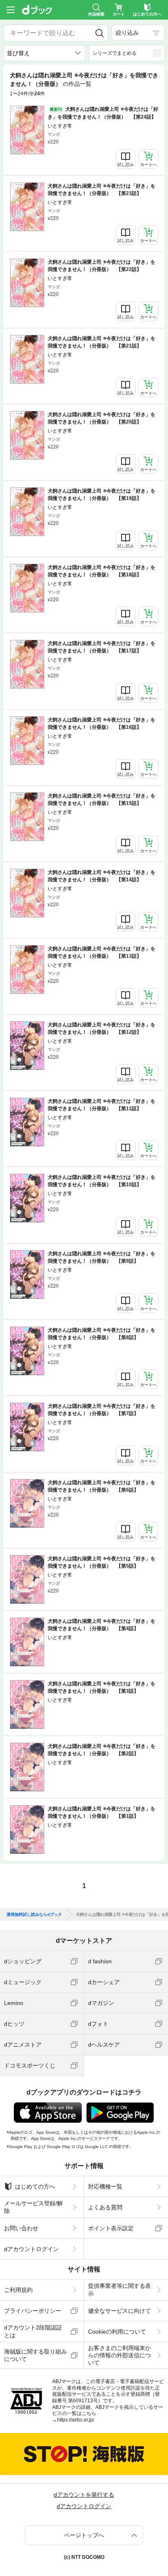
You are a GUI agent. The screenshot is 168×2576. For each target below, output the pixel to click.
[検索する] (99, 33)
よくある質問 (105, 2207)
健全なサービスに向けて (119, 2311)
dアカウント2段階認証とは (33, 2331)
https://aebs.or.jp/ (76, 2420)
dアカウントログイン (31, 2249)
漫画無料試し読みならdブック (34, 1915)
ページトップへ (84, 2535)
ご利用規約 (18, 2290)
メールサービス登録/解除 (33, 2207)
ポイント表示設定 (111, 2228)
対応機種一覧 (105, 2186)
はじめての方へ (35, 2186)
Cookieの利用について (117, 2332)
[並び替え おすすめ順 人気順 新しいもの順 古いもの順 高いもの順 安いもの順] (44, 53)
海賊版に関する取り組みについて (35, 2355)
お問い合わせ (21, 2228)
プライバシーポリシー (33, 2311)
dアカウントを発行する (84, 2495)
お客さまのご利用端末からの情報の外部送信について (119, 2355)
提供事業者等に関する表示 (119, 2289)
